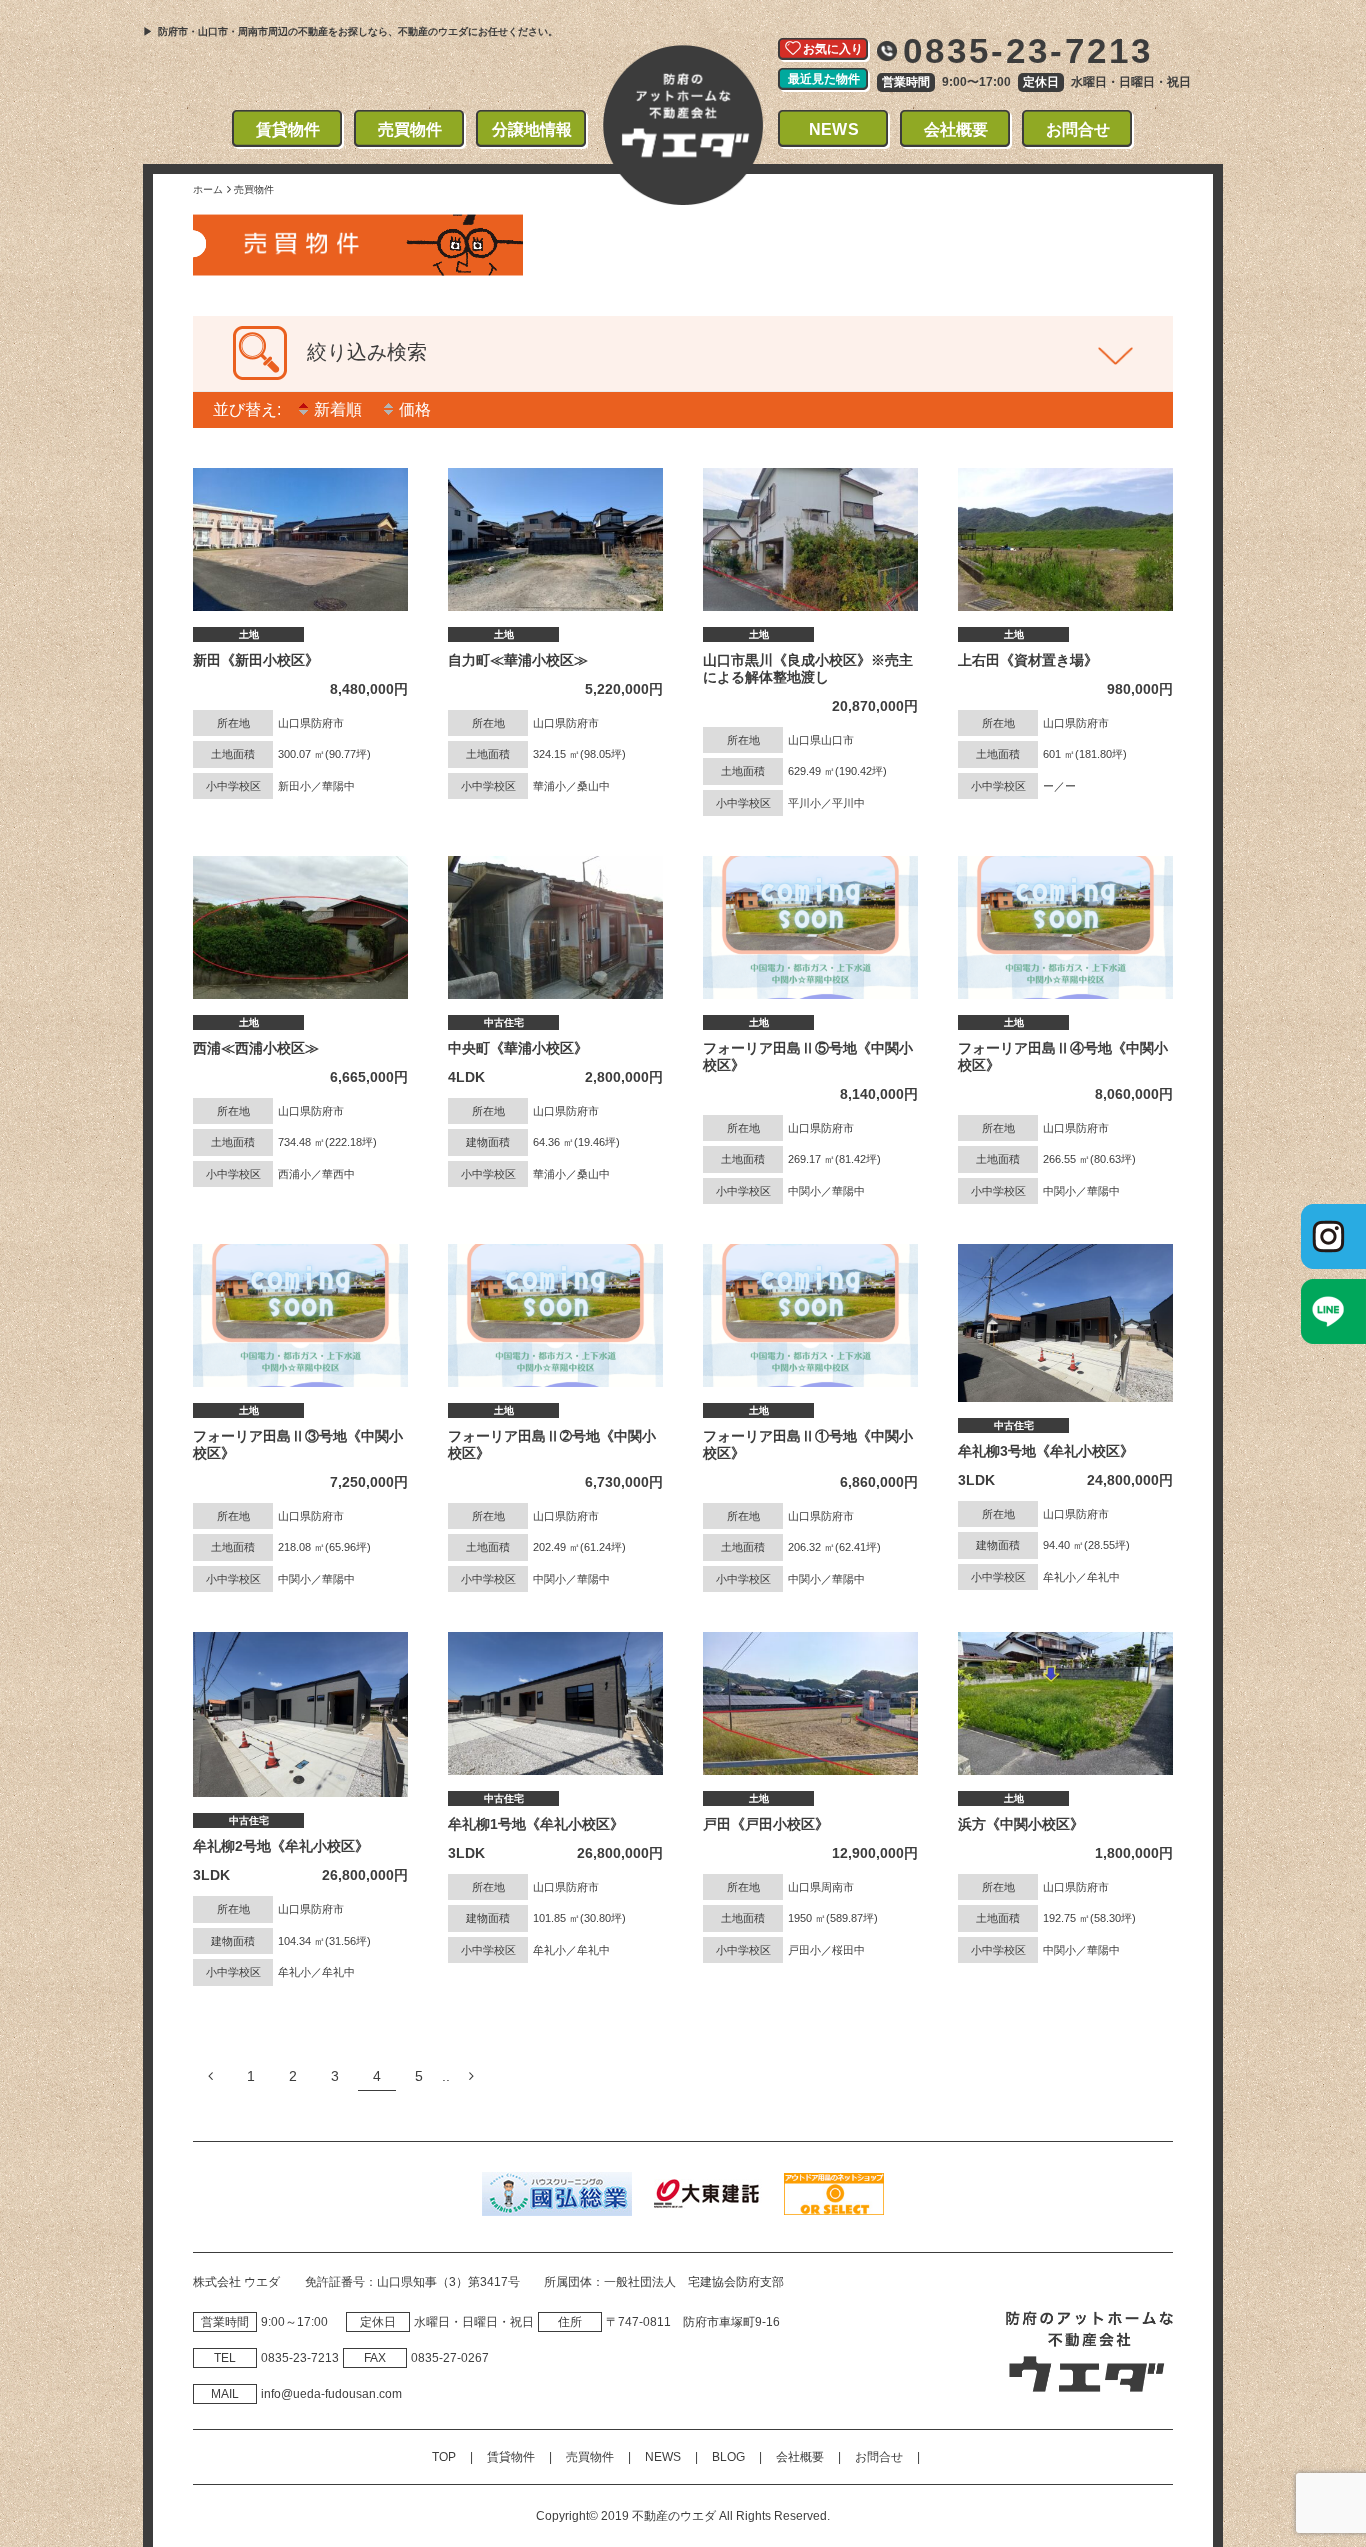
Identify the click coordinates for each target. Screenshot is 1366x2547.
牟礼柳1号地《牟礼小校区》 (536, 1824)
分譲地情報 (532, 129)
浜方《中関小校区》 (1021, 1824)
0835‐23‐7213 (300, 2358)
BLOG (728, 2457)
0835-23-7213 (1028, 50)
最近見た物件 (824, 79)
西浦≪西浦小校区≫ (256, 1048)
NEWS (834, 129)
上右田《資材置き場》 (1028, 660)
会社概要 (956, 129)
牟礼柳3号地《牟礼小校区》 (1046, 1451)
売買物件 (410, 129)
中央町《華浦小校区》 (518, 1048)
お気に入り (833, 49)
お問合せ (1078, 129)
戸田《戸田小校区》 (766, 1824)
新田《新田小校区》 (256, 660)
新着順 (338, 410)
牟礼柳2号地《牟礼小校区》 (281, 1846)
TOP (444, 2457)
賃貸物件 (288, 129)
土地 (249, 634)
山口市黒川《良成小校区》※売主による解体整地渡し (808, 668)
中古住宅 (504, 1022)
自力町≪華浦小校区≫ (518, 660)
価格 (415, 410)
